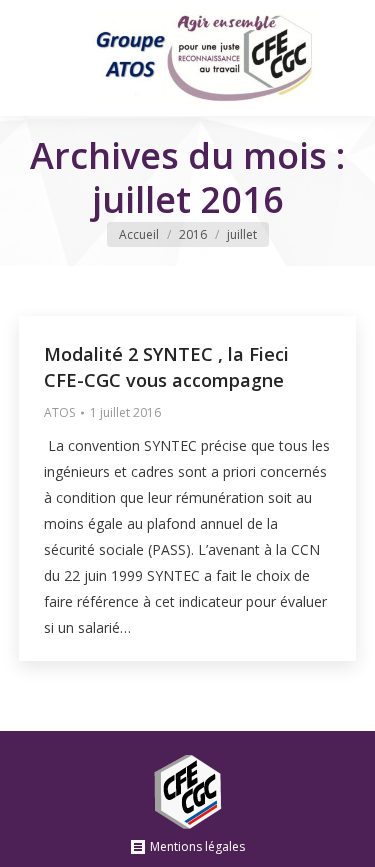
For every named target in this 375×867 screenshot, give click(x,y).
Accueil (139, 234)
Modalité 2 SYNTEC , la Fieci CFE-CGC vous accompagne (166, 367)
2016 (193, 234)
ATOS (59, 412)
